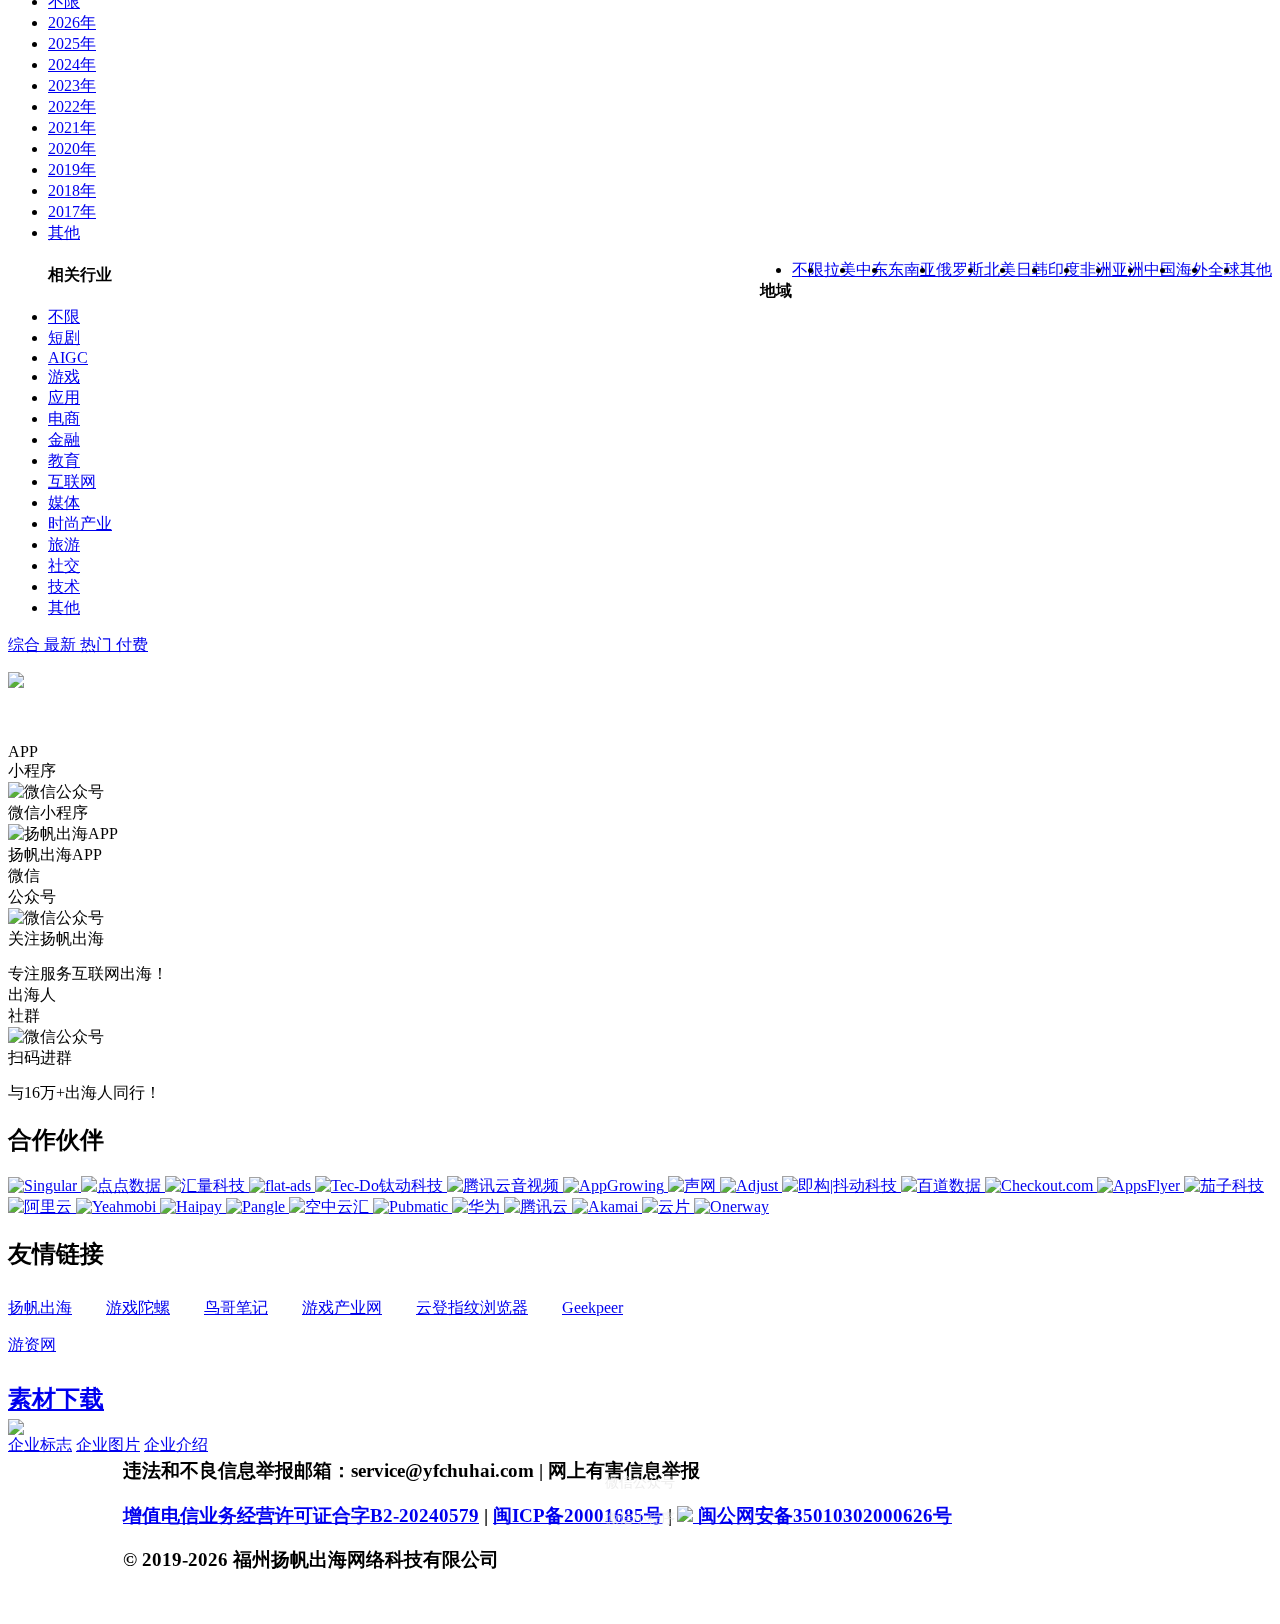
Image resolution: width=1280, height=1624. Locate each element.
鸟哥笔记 (236, 1307)
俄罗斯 (960, 269)
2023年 (72, 85)
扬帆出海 (40, 1307)
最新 (62, 644)
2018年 (72, 190)
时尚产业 (80, 523)
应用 (64, 397)
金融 (64, 439)
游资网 (32, 1344)
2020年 (72, 148)
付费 (132, 644)
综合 (26, 644)
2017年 (72, 211)
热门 (98, 644)
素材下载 (56, 1399)
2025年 (72, 43)
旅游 (64, 544)
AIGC (68, 357)
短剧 (64, 337)
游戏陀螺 (138, 1307)
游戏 (64, 376)
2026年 (72, 22)
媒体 (64, 502)
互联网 (72, 481)
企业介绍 (176, 1444)
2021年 (72, 127)
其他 (64, 232)
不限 (64, 316)
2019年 (72, 169)
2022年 (72, 106)
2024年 (72, 64)
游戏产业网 (342, 1307)
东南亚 (912, 269)
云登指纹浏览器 (472, 1307)
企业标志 (40, 1444)
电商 (64, 418)
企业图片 (108, 1444)
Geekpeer (592, 1307)
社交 (64, 565)
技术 (64, 586)
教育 (64, 460)
